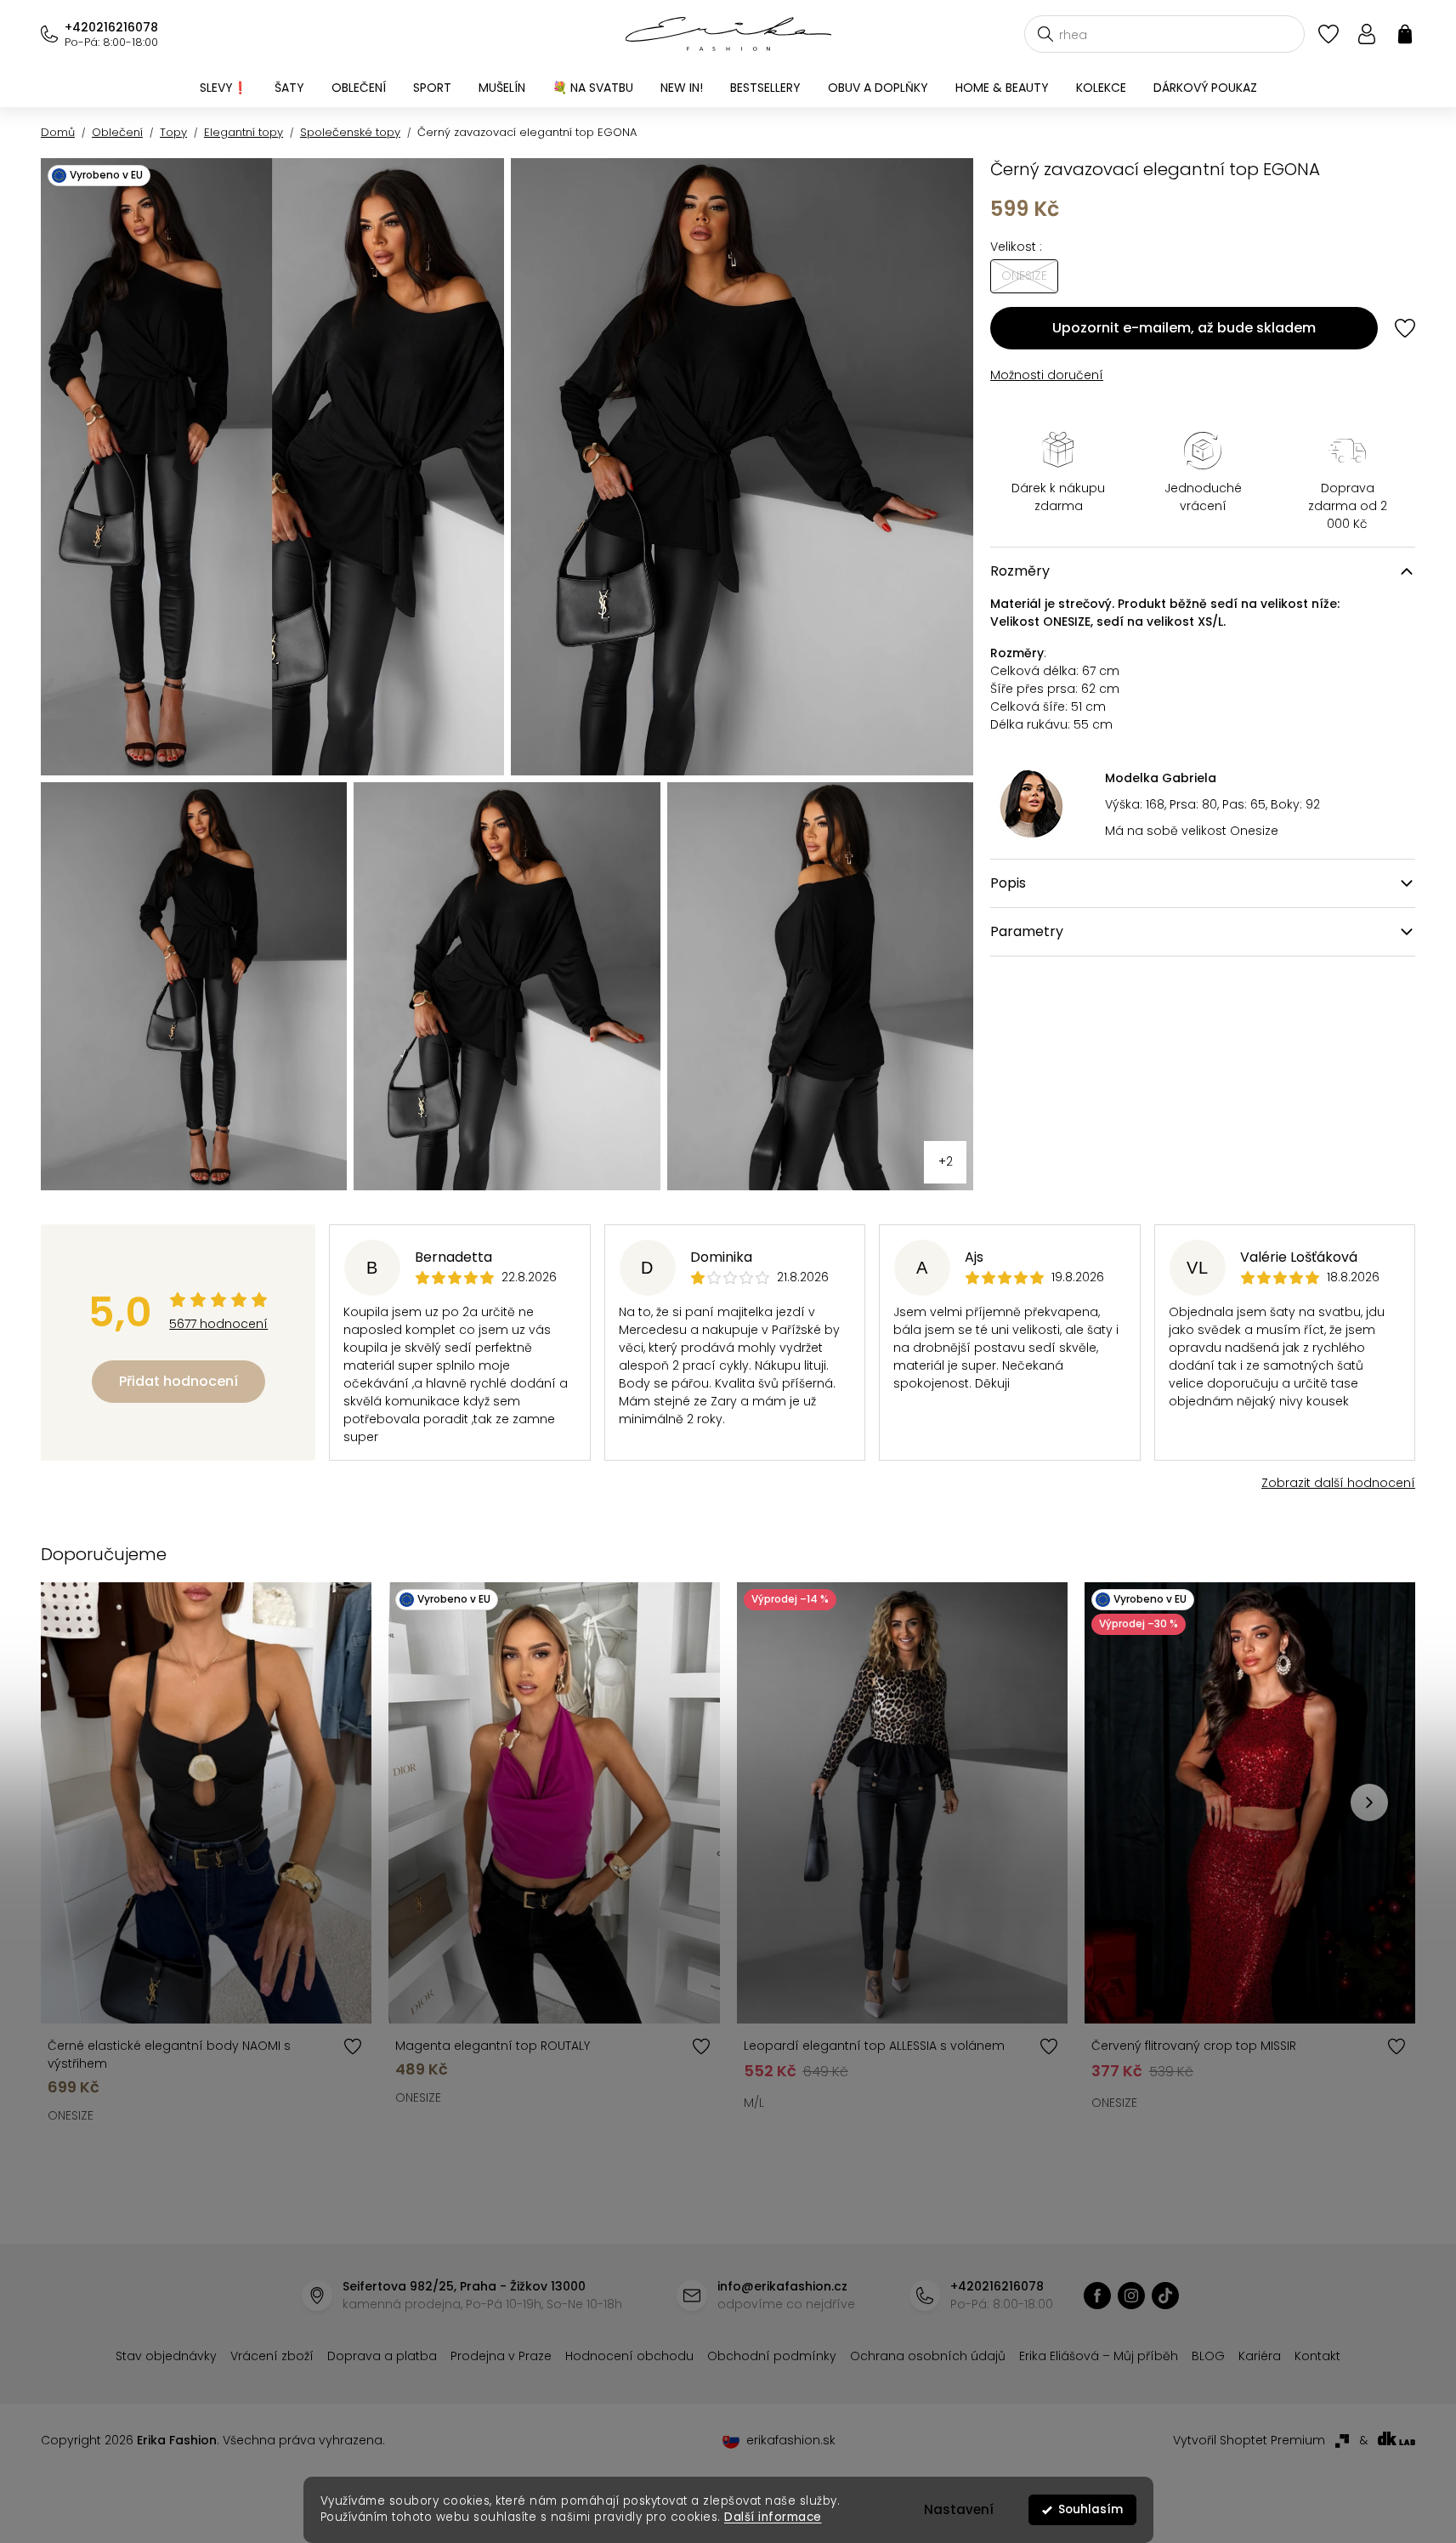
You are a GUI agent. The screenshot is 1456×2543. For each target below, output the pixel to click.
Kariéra (1260, 2356)
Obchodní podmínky (772, 2356)
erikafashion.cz (1097, 2296)
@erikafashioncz (1165, 2296)
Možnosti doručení (1047, 375)
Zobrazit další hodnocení (1338, 1483)
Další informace (773, 2517)
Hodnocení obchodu (629, 2356)
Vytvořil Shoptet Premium (1249, 2440)
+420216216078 (111, 27)
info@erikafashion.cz (782, 2286)
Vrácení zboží (272, 2356)
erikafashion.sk (791, 2440)
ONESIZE (71, 2115)
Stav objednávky (166, 2356)
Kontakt (1317, 2356)
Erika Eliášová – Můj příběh (1099, 2356)
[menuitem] (224, 88)
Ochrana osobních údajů (928, 2356)
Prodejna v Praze (501, 2356)
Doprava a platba (382, 2356)
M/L (754, 2103)
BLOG (1208, 2356)
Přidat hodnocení (178, 1381)
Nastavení (959, 2509)
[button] (1369, 1802)
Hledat (1045, 34)
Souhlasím (1091, 2509)
